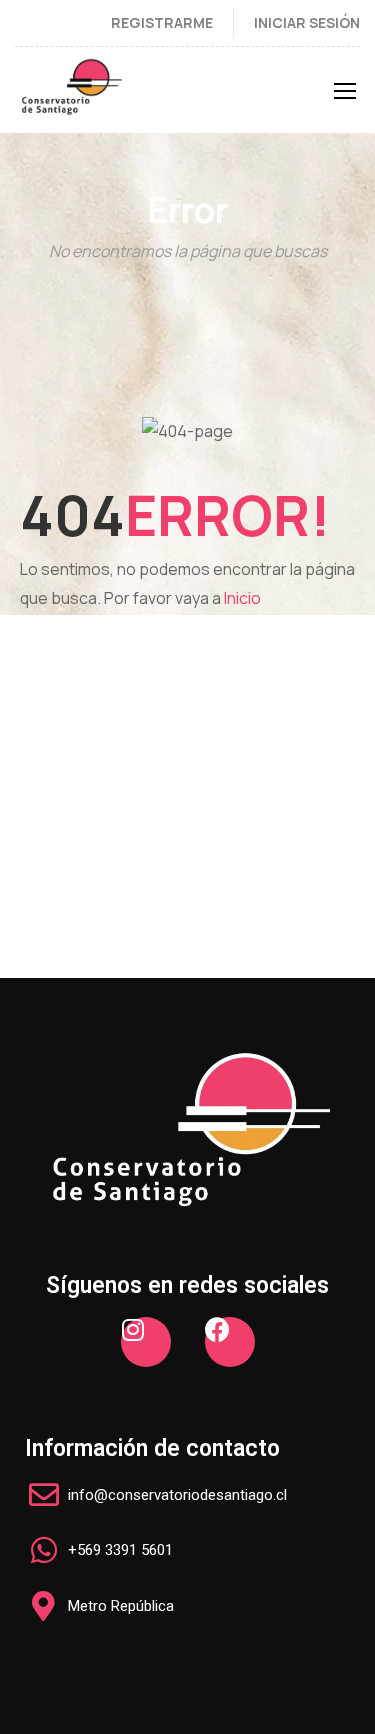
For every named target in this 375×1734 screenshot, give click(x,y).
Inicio (242, 598)
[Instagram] (146, 1342)
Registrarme (162, 22)
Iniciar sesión (307, 22)
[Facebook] (230, 1342)
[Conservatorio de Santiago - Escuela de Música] (71, 95)
